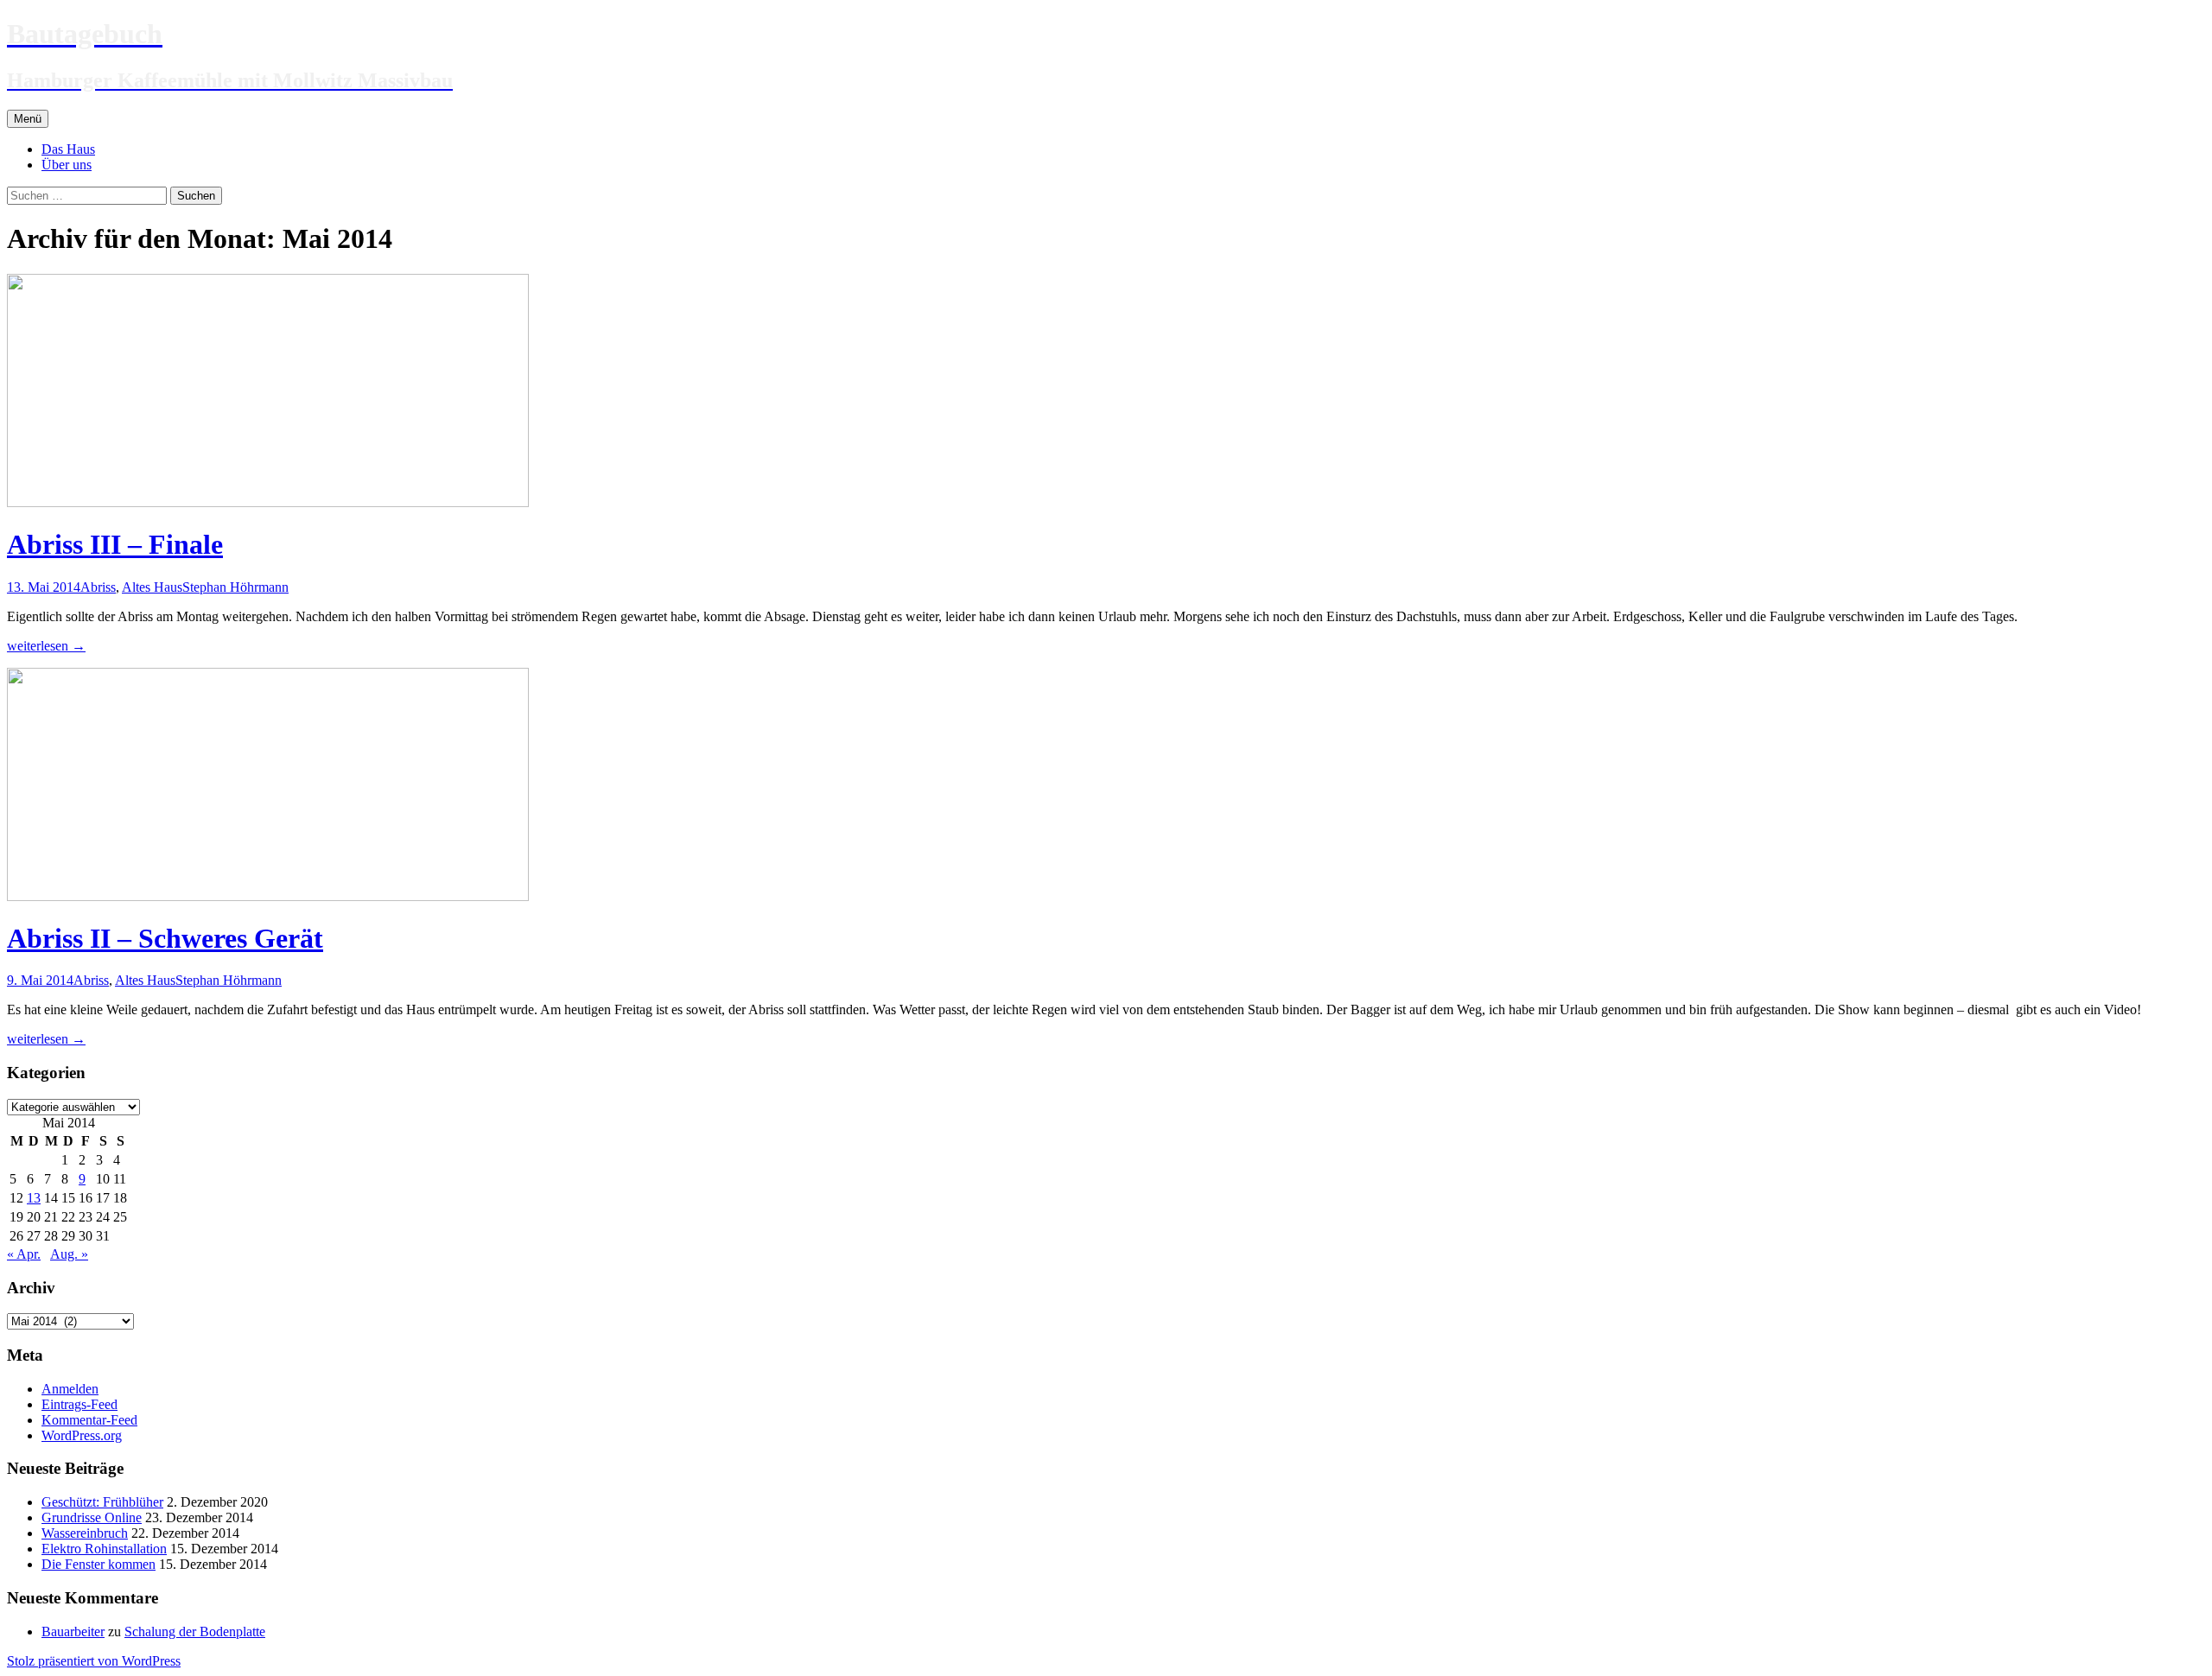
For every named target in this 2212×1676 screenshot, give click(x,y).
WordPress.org (82, 1435)
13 (34, 1198)
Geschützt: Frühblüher (102, 1502)
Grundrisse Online (92, 1517)
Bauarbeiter (73, 1632)
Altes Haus (152, 587)
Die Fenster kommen (99, 1564)
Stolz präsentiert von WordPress (94, 1661)
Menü (28, 119)
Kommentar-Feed (89, 1420)
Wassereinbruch (85, 1533)
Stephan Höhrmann (235, 587)
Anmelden (70, 1389)
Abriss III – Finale (115, 544)
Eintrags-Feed (79, 1404)
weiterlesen (46, 646)
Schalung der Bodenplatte (195, 1632)
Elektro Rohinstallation (104, 1549)
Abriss (98, 587)
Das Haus (68, 149)
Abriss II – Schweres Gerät (165, 938)
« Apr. (24, 1254)
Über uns (67, 165)
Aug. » (69, 1254)
